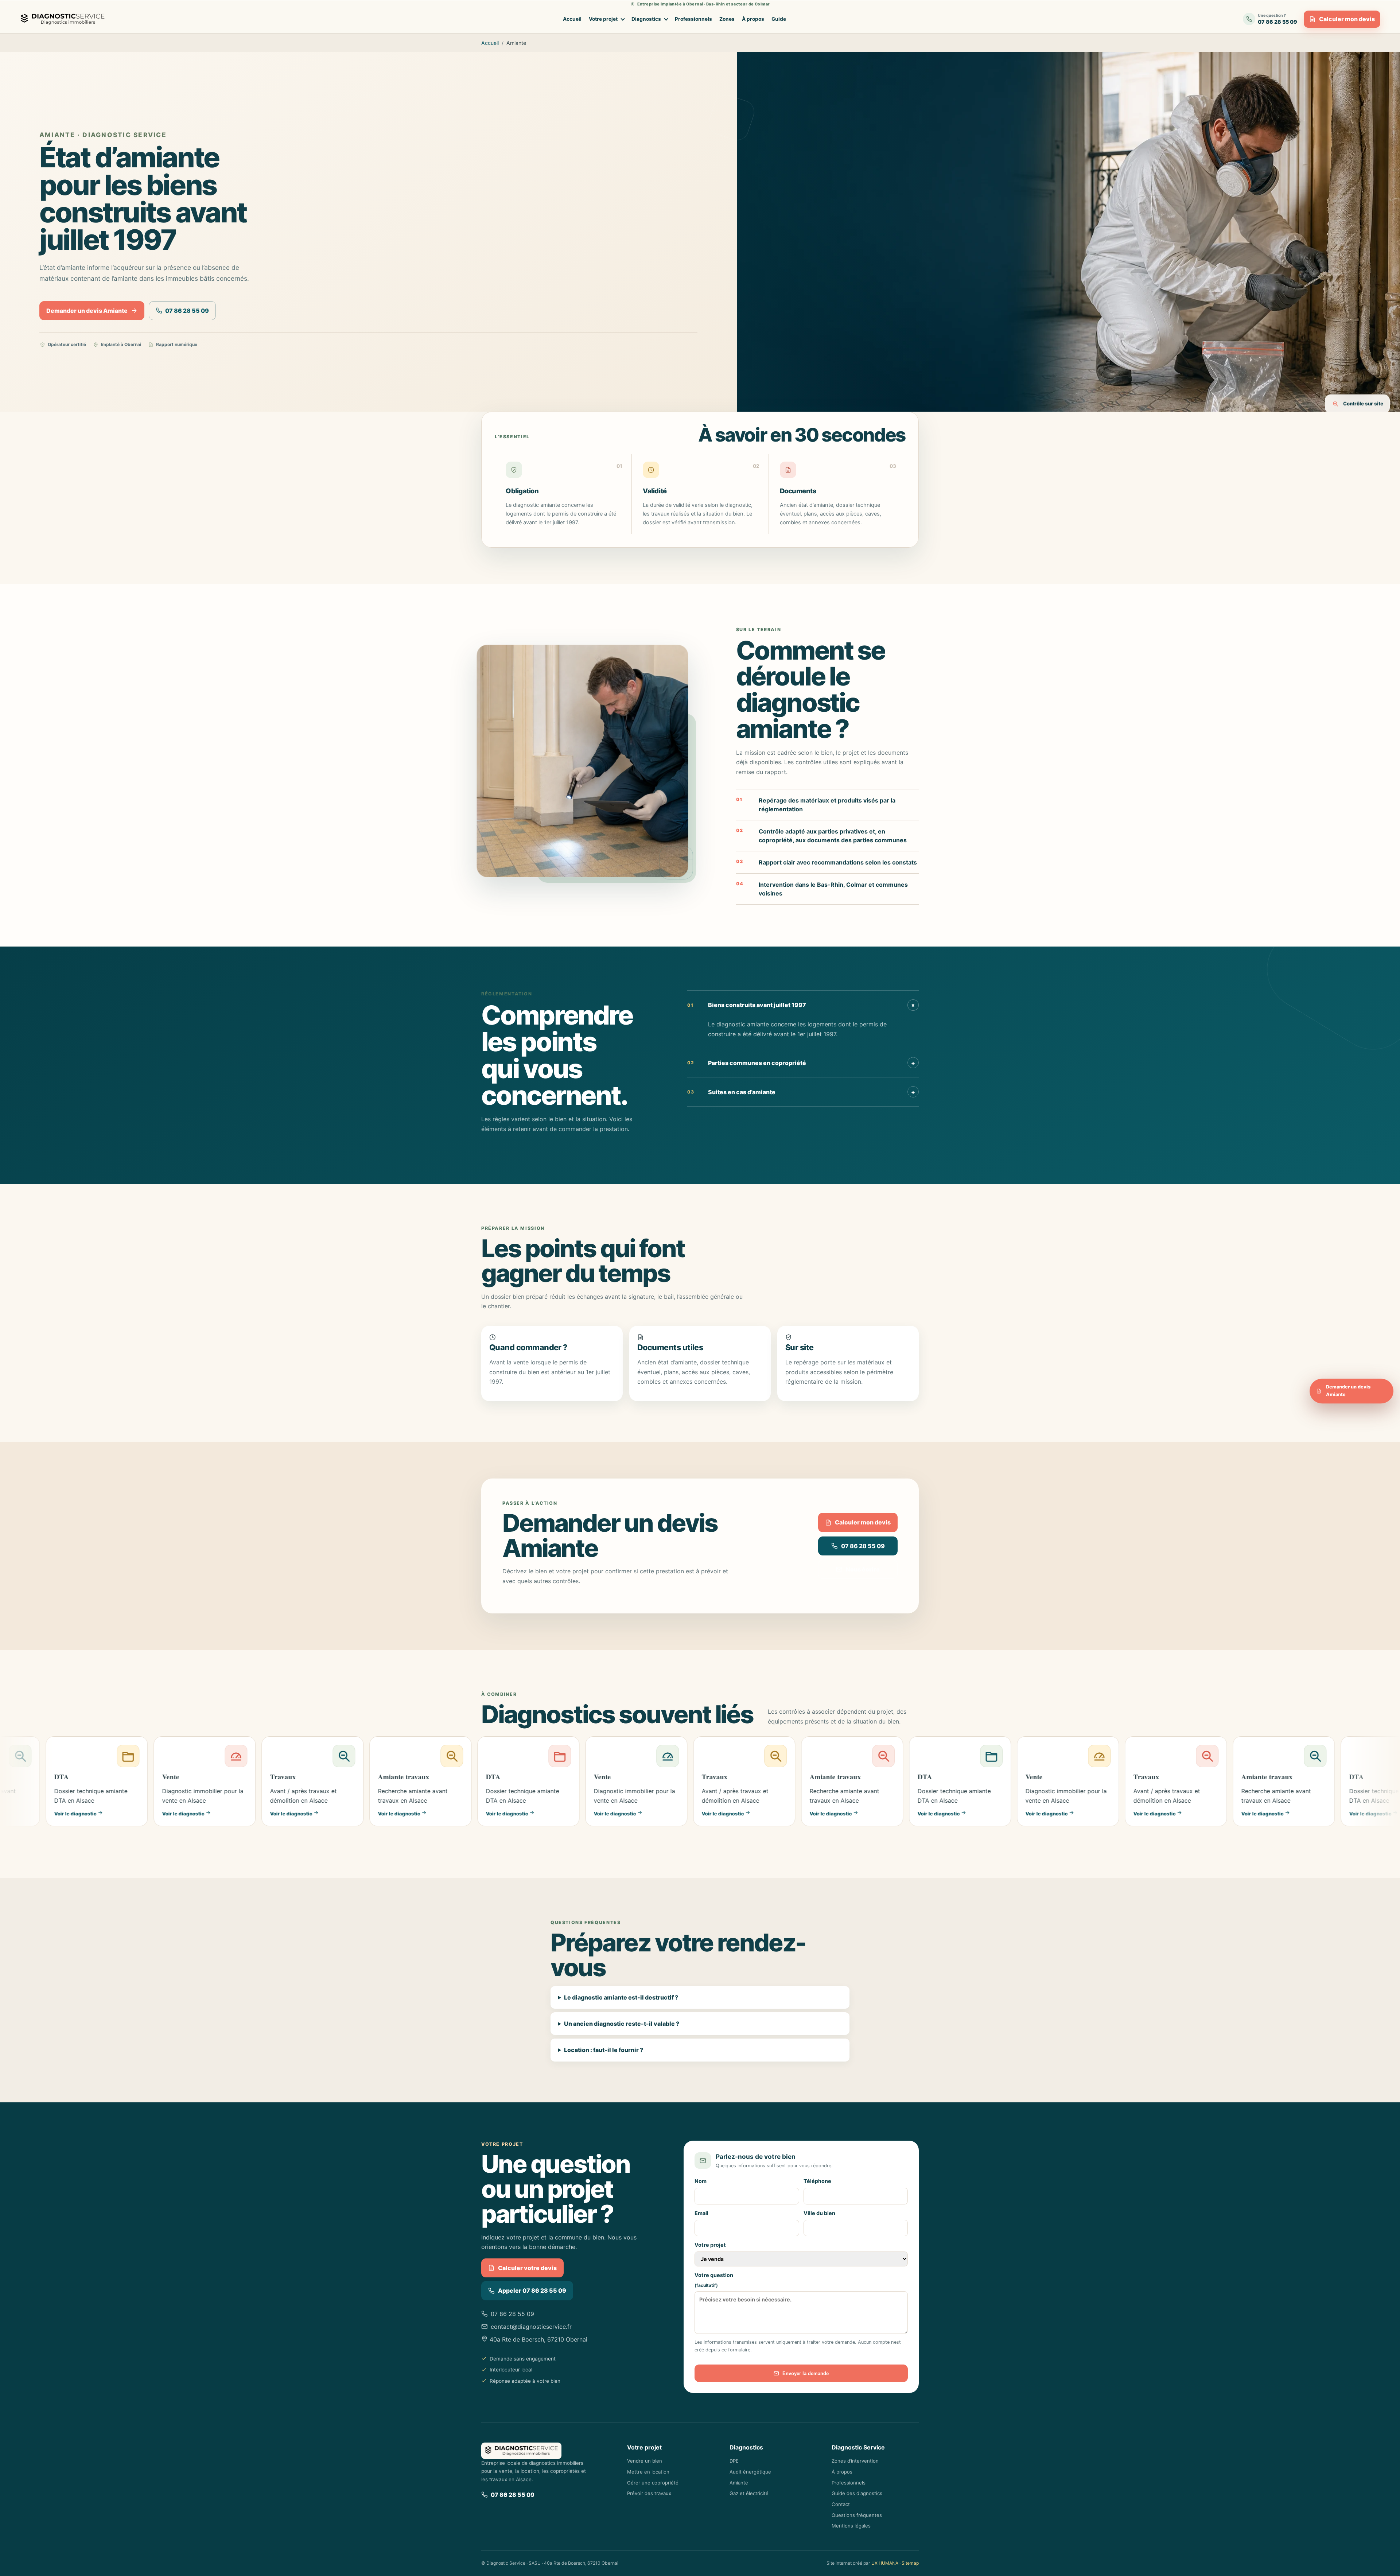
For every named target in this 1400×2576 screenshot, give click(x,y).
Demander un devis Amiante (87, 311)
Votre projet (603, 19)
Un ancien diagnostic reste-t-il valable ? (622, 2024)
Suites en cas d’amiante (801, 1092)
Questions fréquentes (857, 2515)
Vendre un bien (645, 2461)
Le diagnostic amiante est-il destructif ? (621, 1997)
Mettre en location (648, 2472)
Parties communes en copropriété (801, 1063)
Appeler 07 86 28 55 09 (532, 2291)
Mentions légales (851, 2526)
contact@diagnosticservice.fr (531, 2327)
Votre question (714, 2280)
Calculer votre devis (527, 2268)
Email (701, 2213)
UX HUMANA (885, 2563)
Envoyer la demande (806, 2373)
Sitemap (910, 2563)
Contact (841, 2504)
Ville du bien (819, 2213)
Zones (727, 19)
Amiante (739, 2483)
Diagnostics (646, 19)
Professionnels (693, 19)
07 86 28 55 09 (187, 311)
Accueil (572, 19)
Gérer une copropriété (653, 2483)
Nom (701, 2181)
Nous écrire (863, 1569)
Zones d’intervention (855, 2461)
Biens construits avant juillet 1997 (802, 1005)
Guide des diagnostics (857, 2493)
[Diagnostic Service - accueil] (64, 19)
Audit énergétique (750, 2472)
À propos (753, 19)
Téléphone (817, 2181)
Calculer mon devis (1347, 19)
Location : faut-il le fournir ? (604, 2050)
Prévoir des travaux (649, 2493)
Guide (779, 19)
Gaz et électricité (749, 2493)
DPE (734, 2461)
